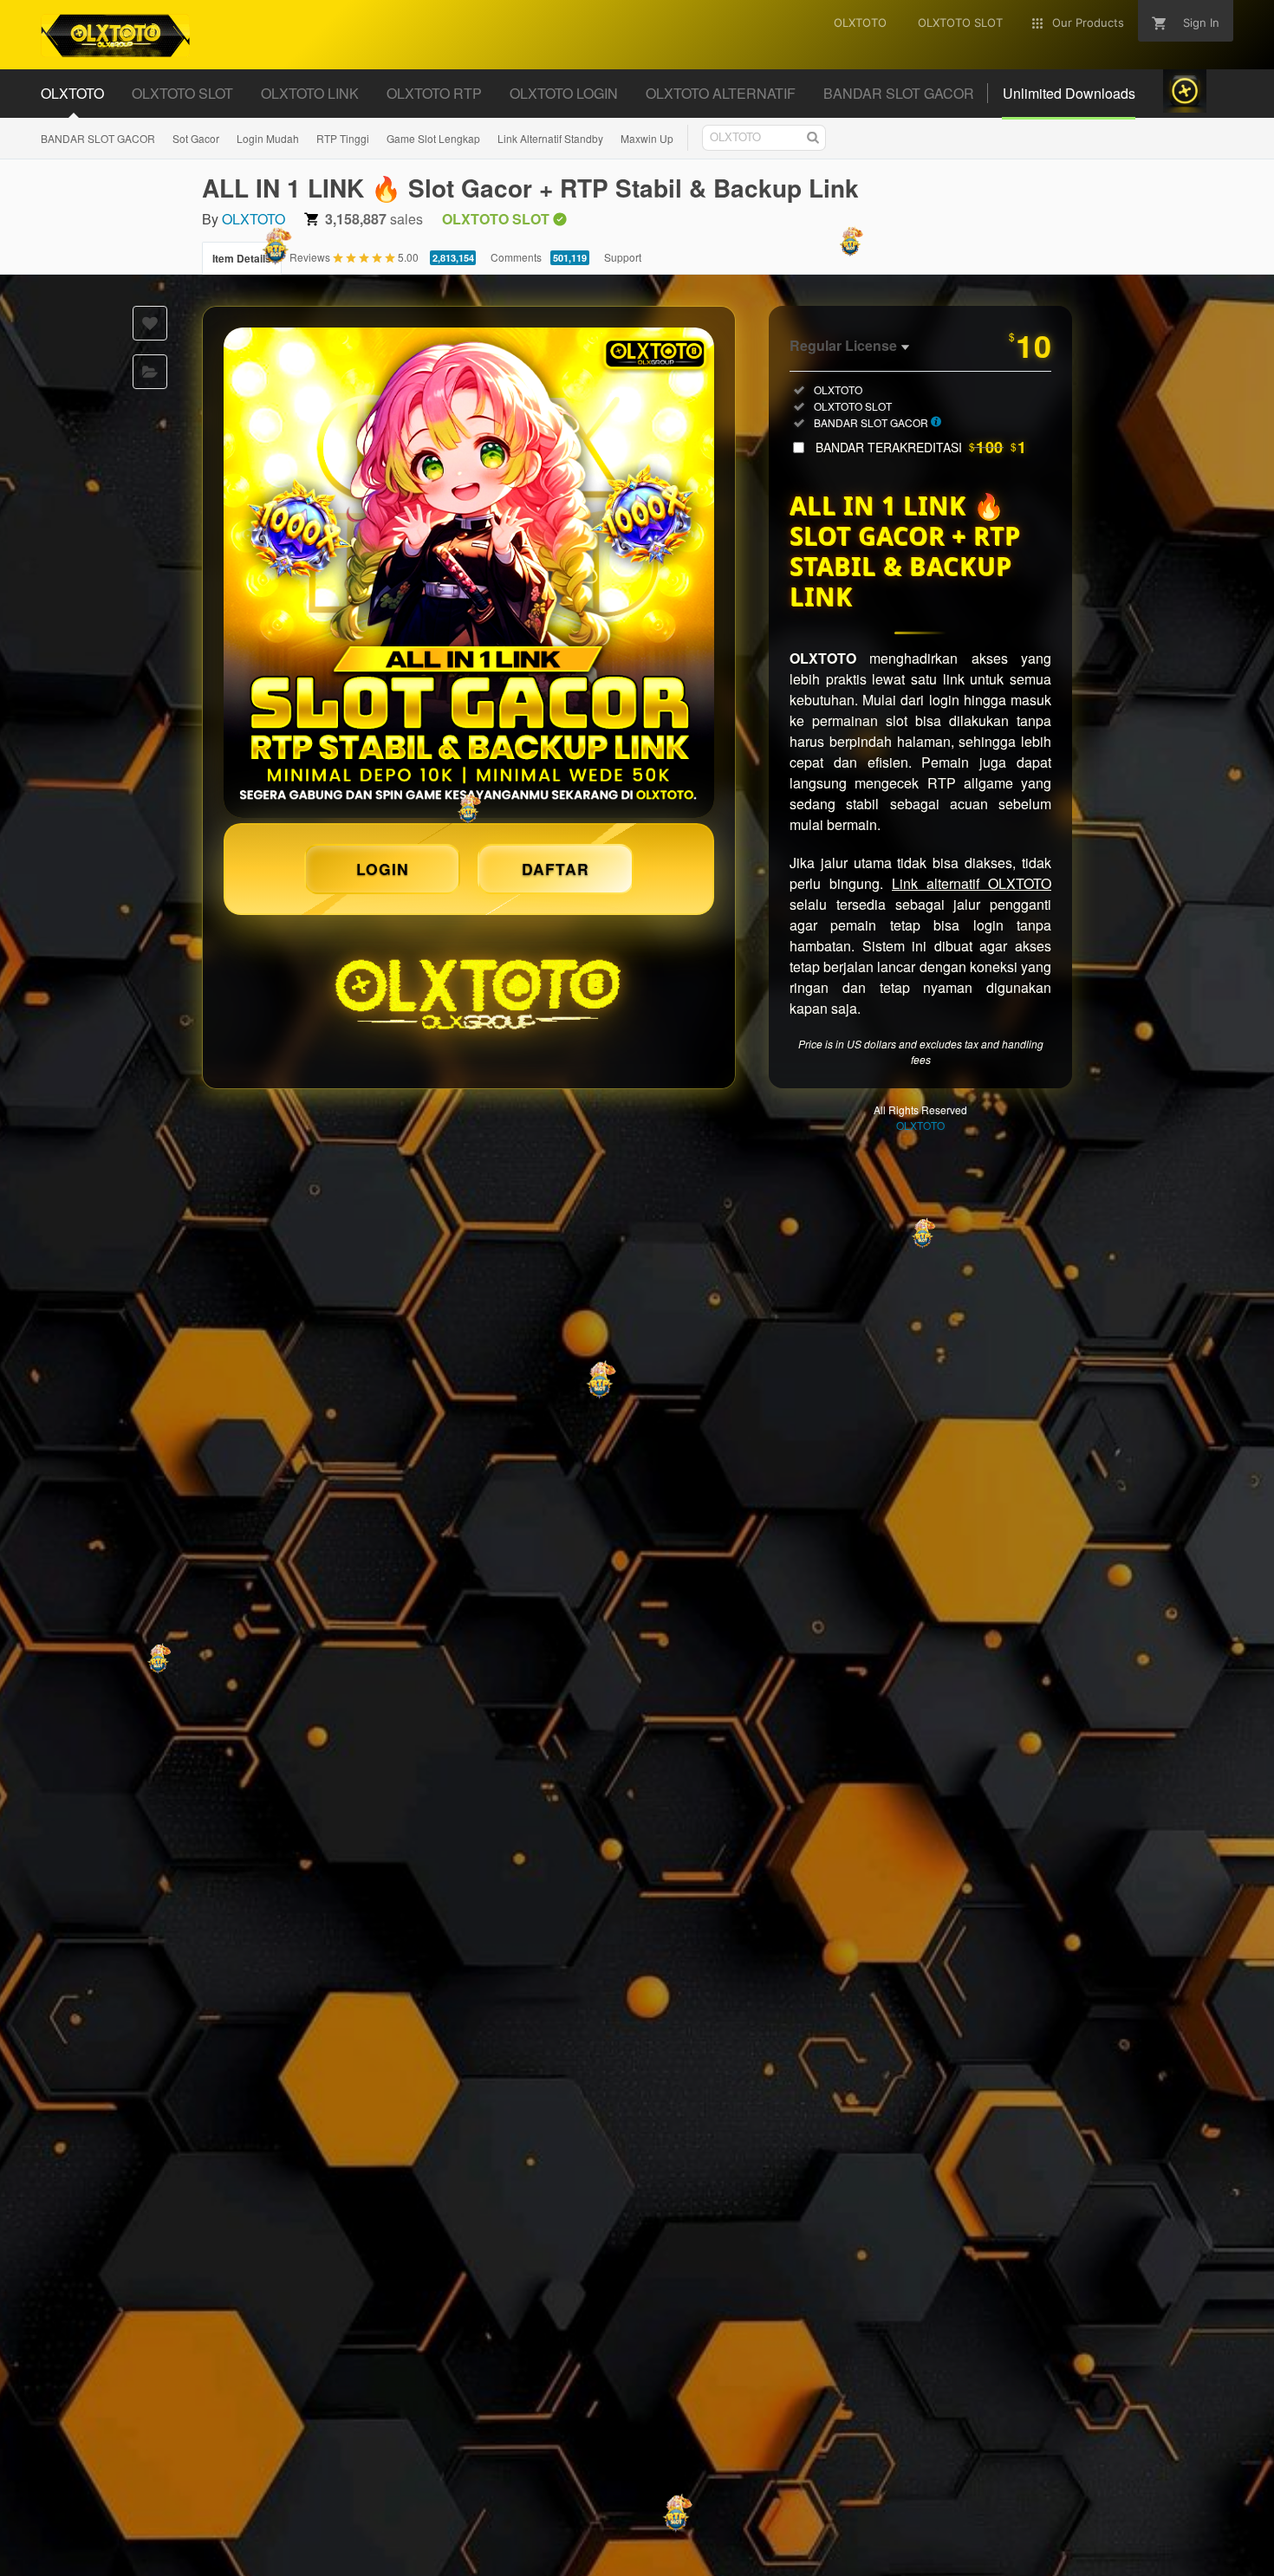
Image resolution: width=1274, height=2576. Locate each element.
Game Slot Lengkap (433, 138)
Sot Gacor (196, 138)
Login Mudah (268, 138)
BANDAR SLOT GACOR (98, 138)
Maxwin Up (647, 138)
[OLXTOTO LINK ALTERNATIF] (469, 573)
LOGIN (383, 869)
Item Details (242, 258)
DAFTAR (556, 869)
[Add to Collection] (150, 372)
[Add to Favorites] (150, 323)
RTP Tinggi (343, 138)
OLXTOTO (253, 219)
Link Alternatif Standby (550, 138)
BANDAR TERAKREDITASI (921, 447)
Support (623, 257)
